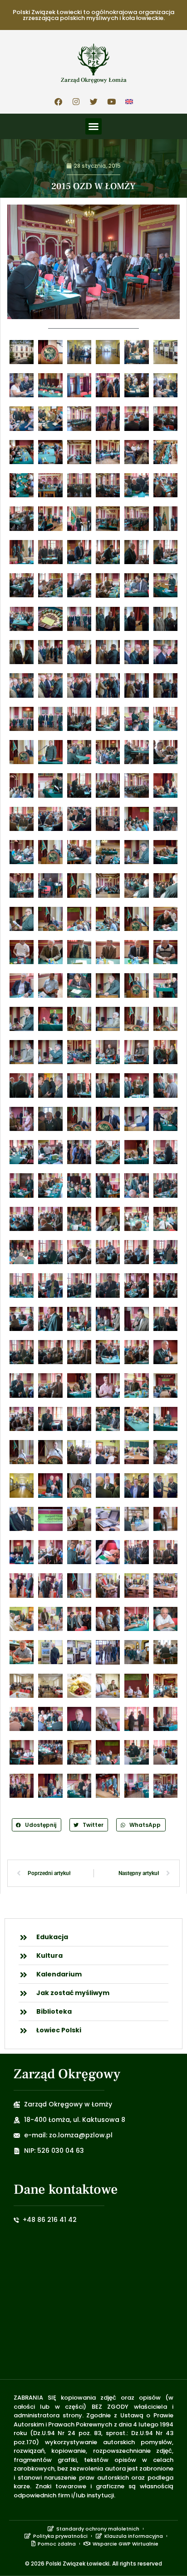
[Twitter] (93, 101)
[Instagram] (76, 101)
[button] (93, 126)
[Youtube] (111, 101)
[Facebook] (58, 101)
